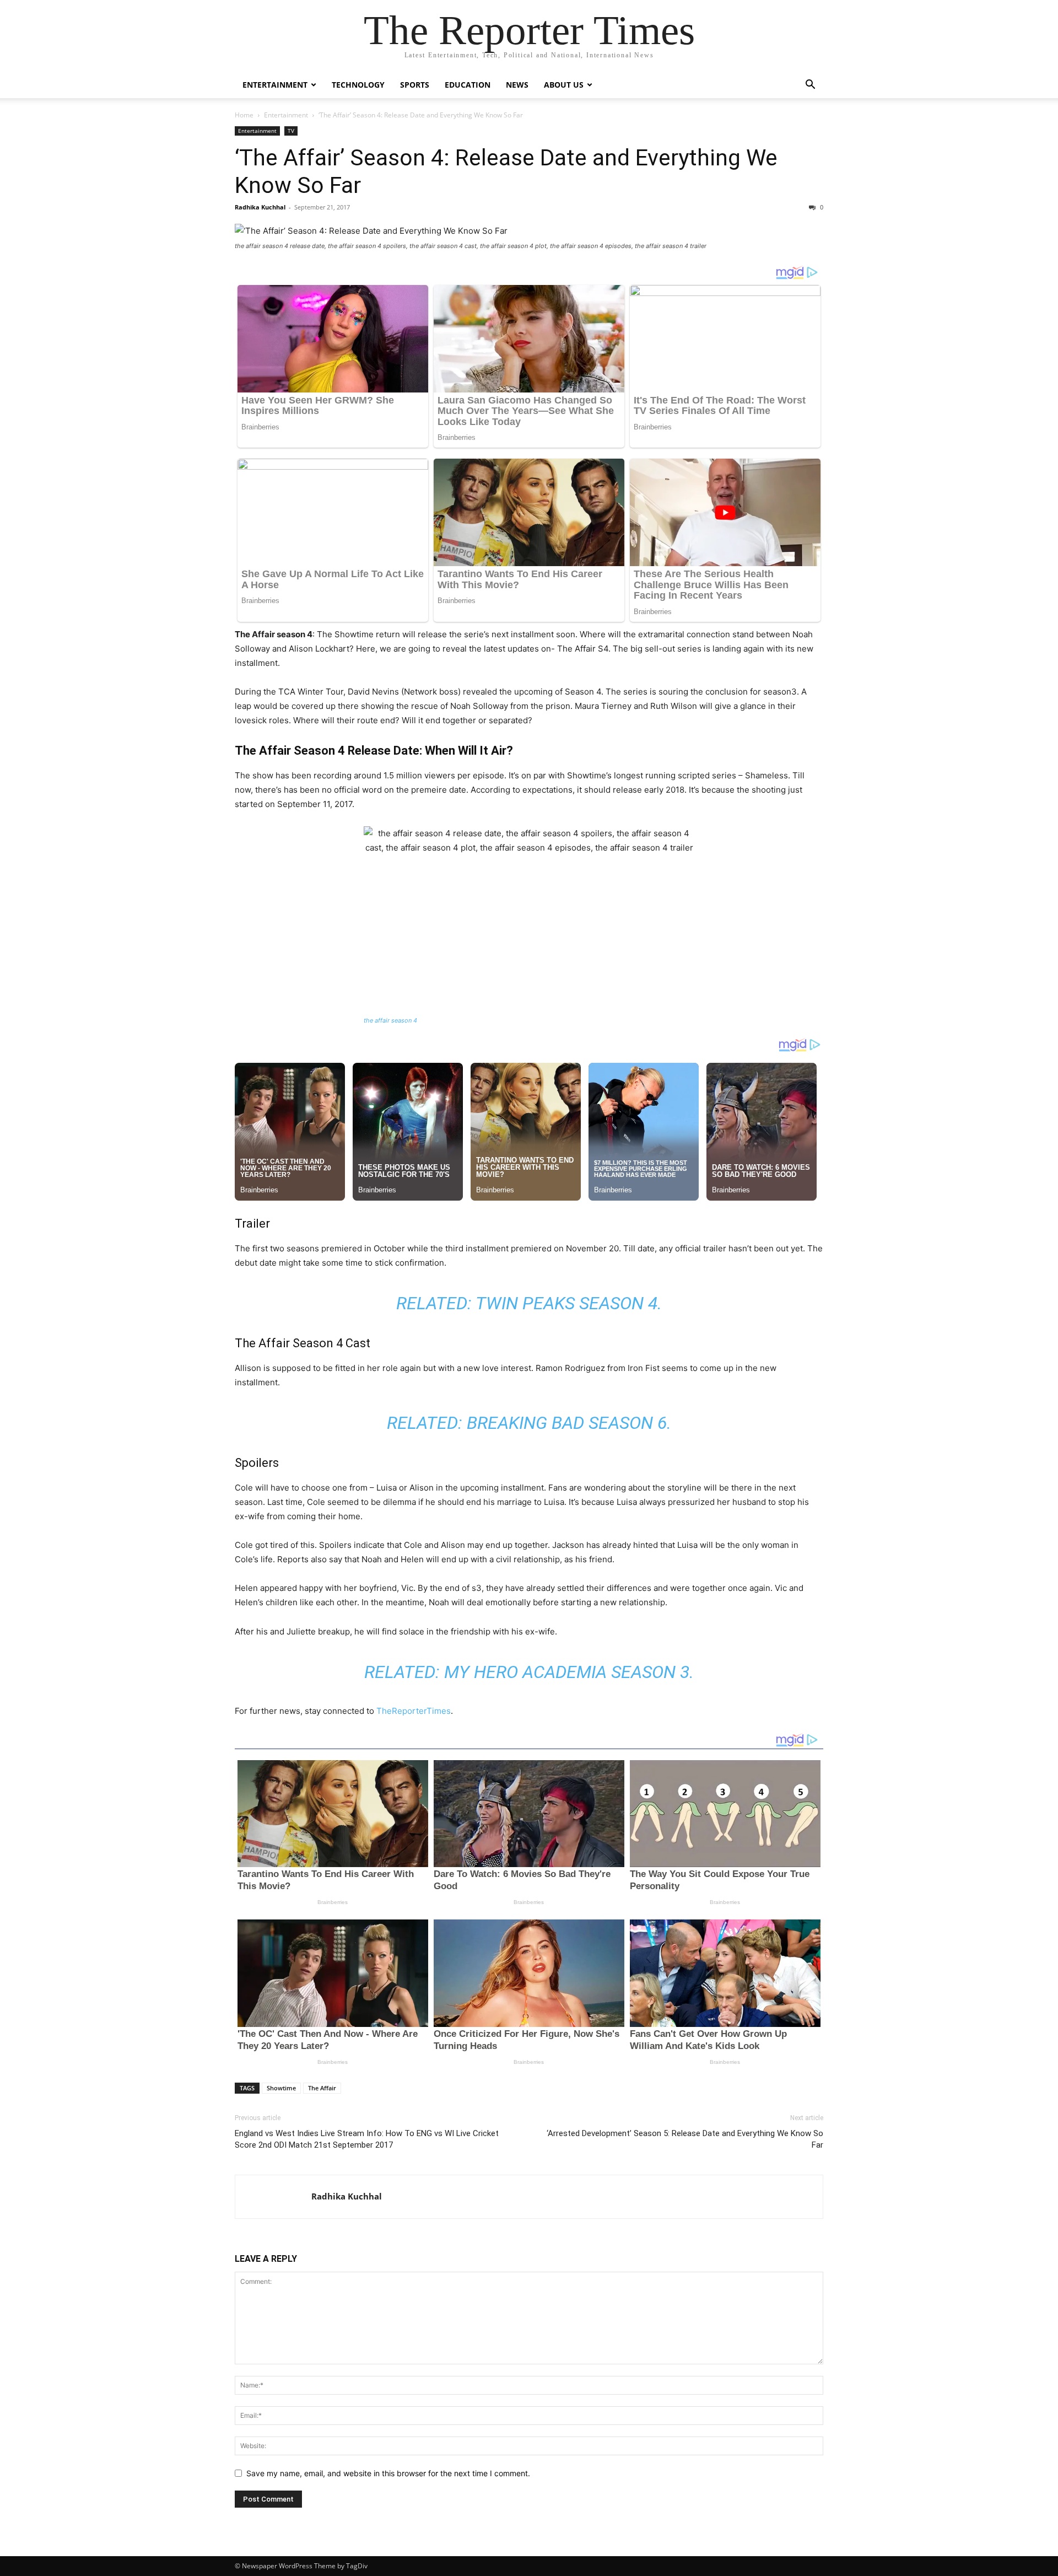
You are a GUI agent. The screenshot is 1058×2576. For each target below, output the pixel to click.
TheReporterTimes (414, 1711)
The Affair (322, 2088)
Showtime (281, 2088)
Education (468, 85)
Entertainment (275, 85)
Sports (415, 85)
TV (291, 131)
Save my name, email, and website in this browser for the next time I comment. (388, 2473)
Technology (358, 85)
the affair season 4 (390, 1020)
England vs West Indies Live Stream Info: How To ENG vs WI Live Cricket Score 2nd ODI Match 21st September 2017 (367, 2139)
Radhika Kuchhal (260, 207)
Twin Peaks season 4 (566, 1303)
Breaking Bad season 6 (567, 1423)
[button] (810, 86)
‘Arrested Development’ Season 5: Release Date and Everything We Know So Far (685, 2139)
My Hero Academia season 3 (567, 1672)
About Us (564, 85)
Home (244, 115)
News (517, 85)
